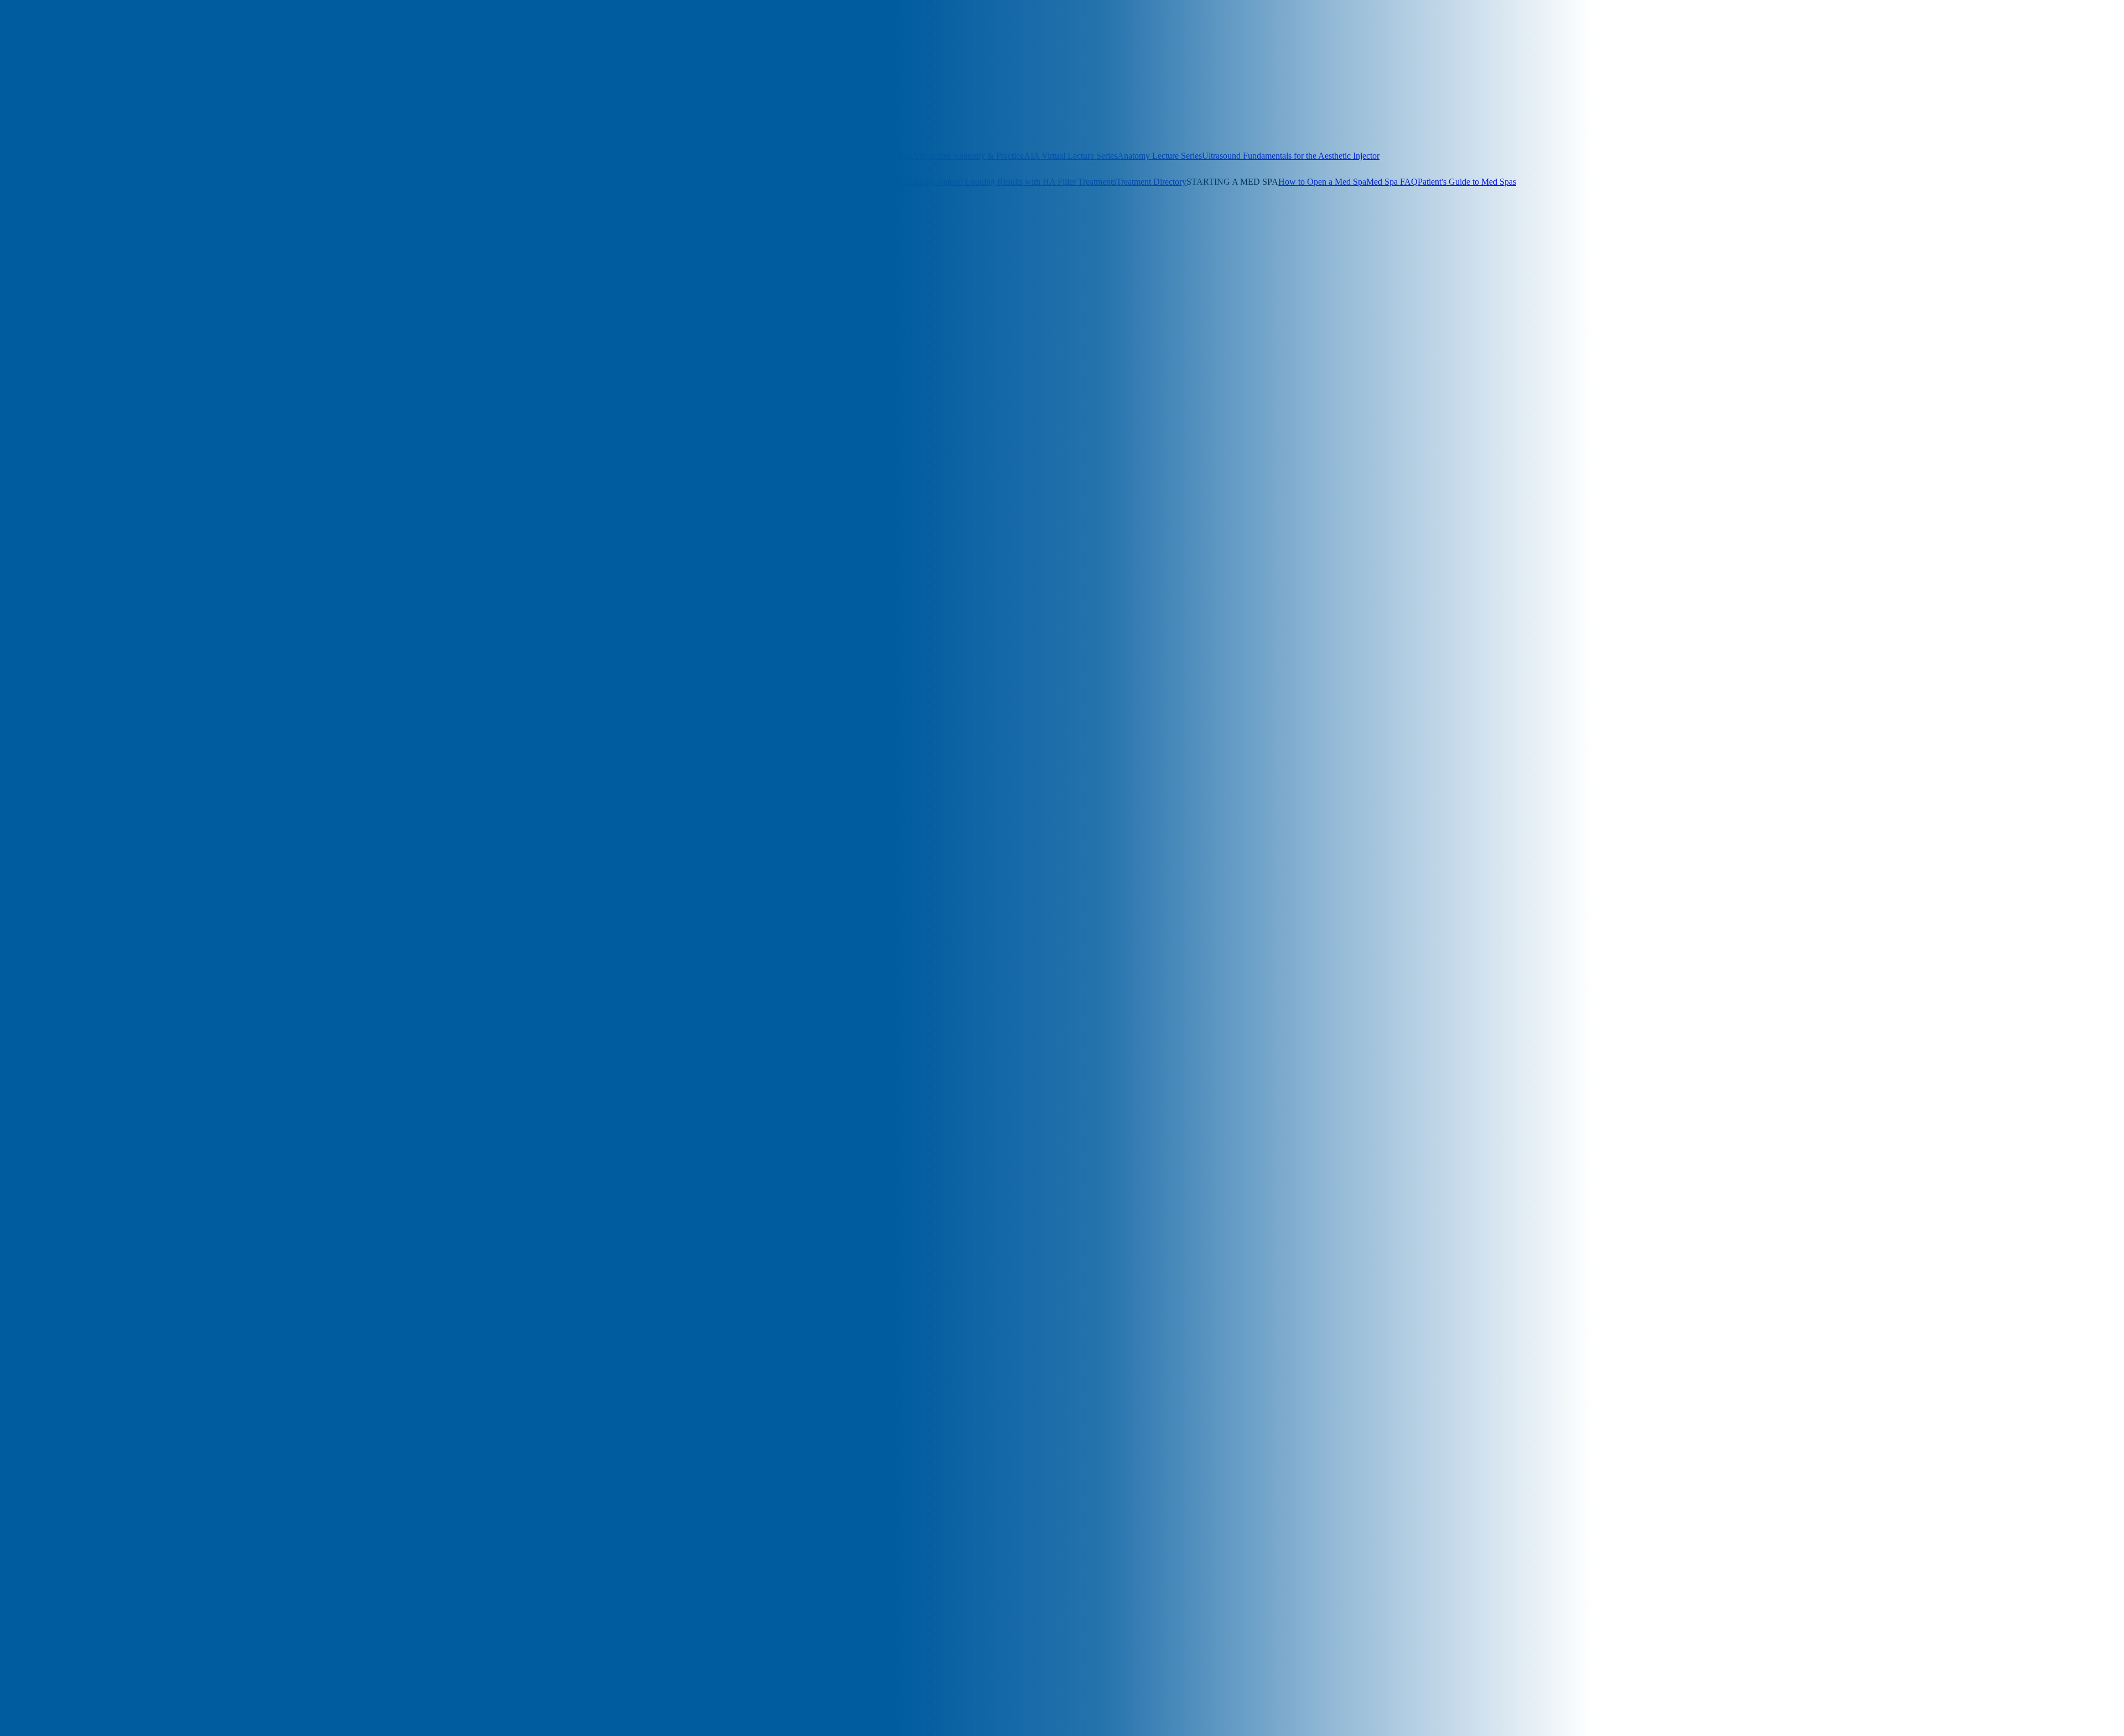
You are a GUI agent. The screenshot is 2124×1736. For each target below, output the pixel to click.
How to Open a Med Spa (1322, 182)
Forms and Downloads (62, 589)
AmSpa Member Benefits (67, 490)
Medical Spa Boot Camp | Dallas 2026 (89, 719)
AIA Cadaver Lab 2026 (64, 450)
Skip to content (26, 339)
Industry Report (50, 619)
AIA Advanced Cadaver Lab (72, 440)
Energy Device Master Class (558, 156)
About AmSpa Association (69, 420)
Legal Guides (304, 182)
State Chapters (159, 104)
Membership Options (97, 104)
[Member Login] (27, 47)
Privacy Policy (48, 808)
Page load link (25, 1333)
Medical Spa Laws (866, 182)
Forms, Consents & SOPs (74, 182)
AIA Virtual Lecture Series (1071, 156)
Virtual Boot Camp (388, 156)
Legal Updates (353, 182)
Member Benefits (30, 104)
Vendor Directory (521, 182)
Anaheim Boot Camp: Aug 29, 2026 (64, 156)
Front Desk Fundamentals (652, 156)
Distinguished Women (61, 569)
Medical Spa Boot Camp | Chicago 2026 (93, 709)
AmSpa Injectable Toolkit (67, 470)
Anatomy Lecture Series (1160, 156)
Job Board (569, 182)
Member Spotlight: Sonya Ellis (76, 778)
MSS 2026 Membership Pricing (77, 788)
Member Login (300, 104)
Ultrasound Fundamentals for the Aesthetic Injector (1291, 156)
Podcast (129, 208)
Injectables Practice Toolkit (166, 182)
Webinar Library (782, 156)
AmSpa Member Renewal (68, 500)
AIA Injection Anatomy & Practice (963, 156)
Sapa (31, 828)
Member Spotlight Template (71, 758)
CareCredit (41, 539)
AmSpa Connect (355, 104)
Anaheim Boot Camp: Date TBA (255, 130)
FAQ (31, 579)
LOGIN (14, 244)
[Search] (9, 46)
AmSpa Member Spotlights (70, 510)
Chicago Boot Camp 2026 (68, 549)
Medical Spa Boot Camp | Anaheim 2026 (94, 699)
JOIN (40, 244)
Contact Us (120, 234)
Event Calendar (759, 130)
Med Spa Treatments (58, 679)
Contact (36, 559)
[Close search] (128, 61)
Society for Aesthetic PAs (229, 104)
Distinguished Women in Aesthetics (670, 130)
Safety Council (48, 818)
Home (33, 599)
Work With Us (76, 234)
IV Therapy (43, 629)
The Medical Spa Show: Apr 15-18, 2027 (72, 130)
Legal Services (613, 182)
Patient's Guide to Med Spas (1467, 182)
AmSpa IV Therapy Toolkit (71, 480)
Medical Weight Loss (59, 749)
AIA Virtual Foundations (464, 156)
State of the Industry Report (785, 182)
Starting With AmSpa (59, 838)
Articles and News (32, 208)
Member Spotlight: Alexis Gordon (82, 768)
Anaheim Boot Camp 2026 (69, 520)
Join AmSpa (54, 47)
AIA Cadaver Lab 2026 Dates (555, 130)
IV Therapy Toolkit (247, 182)
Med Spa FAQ (1392, 182)
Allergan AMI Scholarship (68, 460)
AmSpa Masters (725, 156)
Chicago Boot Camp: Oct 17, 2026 (374, 130)
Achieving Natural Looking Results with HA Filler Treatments (1007, 182)
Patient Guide (46, 798)
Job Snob (38, 639)
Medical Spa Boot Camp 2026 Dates (86, 729)
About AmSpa (25, 234)
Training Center (50, 858)
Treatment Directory (1151, 182)
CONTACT (73, 244)
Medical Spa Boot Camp (65, 689)
